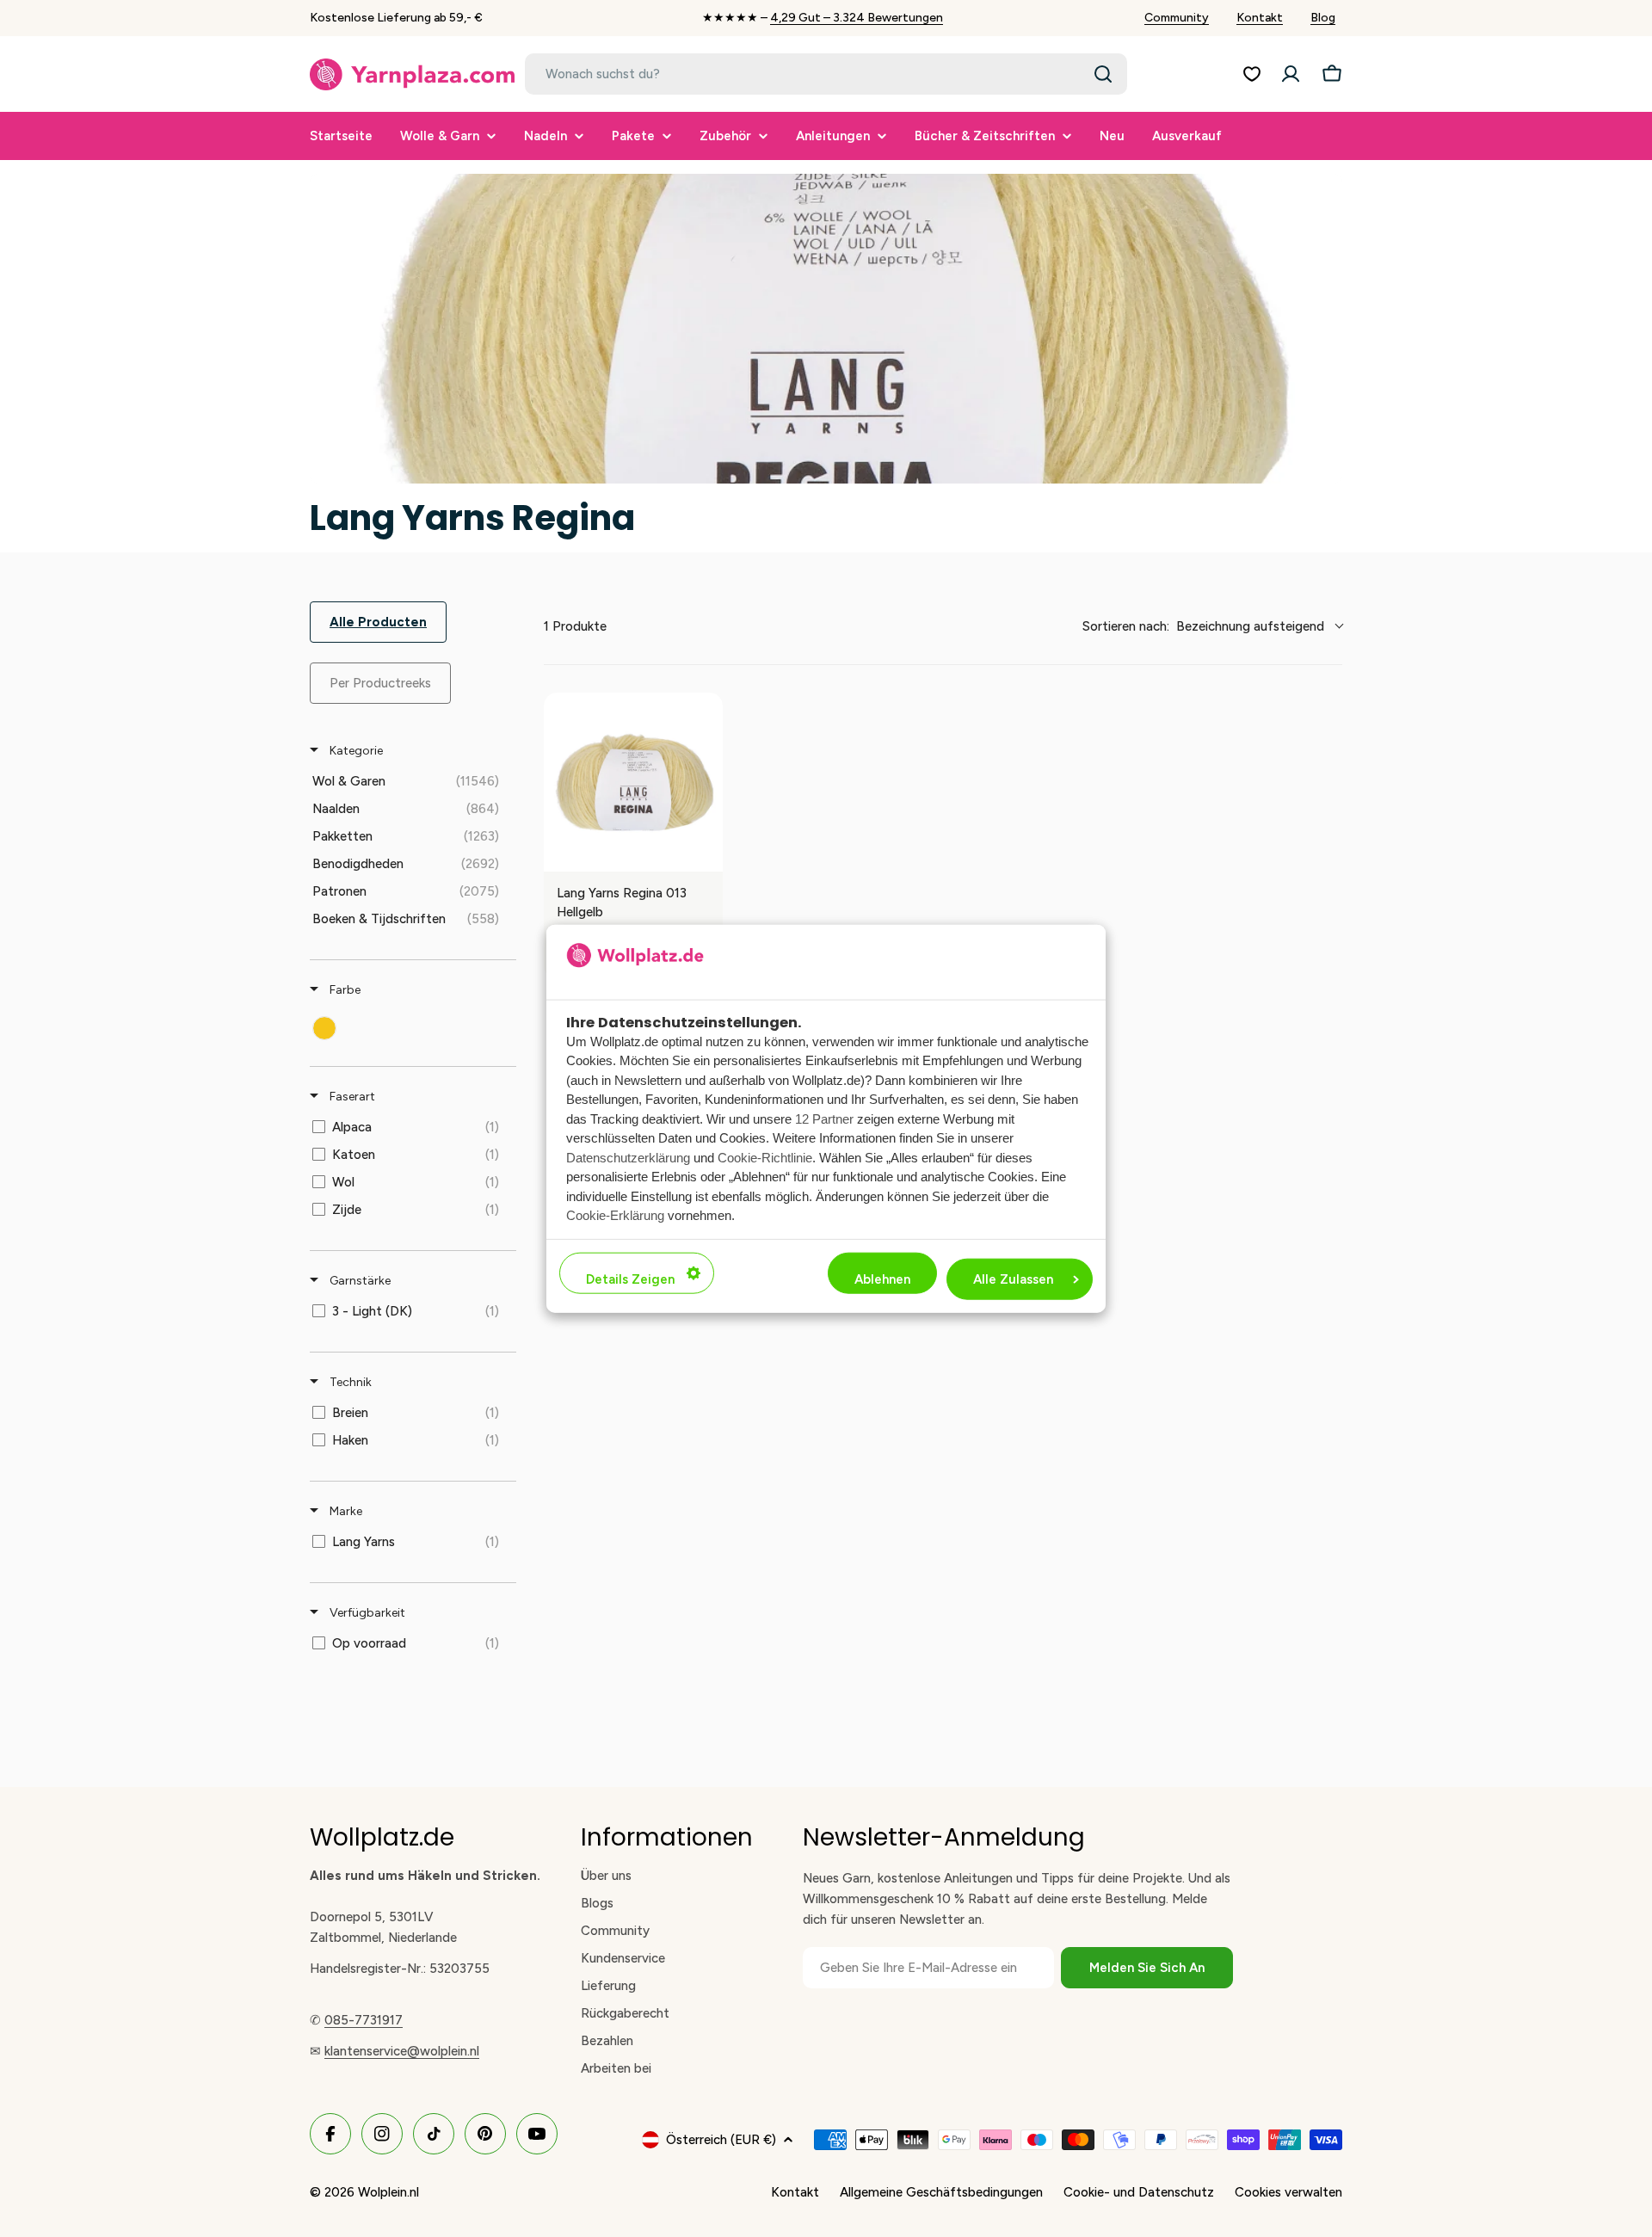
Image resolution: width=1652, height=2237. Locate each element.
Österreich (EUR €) (721, 2140)
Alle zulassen (1013, 1279)
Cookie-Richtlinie (765, 1157)
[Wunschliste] (1252, 74)
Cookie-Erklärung (615, 1215)
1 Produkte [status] (575, 626)
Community (1177, 18)
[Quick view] (706, 854)
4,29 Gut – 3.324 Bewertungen (857, 18)
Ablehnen (882, 1279)
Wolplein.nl (388, 2192)
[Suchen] (1103, 74)
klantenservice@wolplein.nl (402, 2051)
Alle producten (378, 622)
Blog (1323, 18)
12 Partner (824, 1118)
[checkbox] (410, 781)
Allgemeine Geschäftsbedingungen (941, 2192)
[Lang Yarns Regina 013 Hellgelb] (633, 782)
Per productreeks (380, 683)
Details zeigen (630, 1279)
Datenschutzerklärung (628, 1157)
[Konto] (1291, 74)
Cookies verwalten (1288, 2192)
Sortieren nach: (1203, 626)
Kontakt (1260, 18)
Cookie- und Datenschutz (1139, 2192)
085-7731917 (364, 2020)
